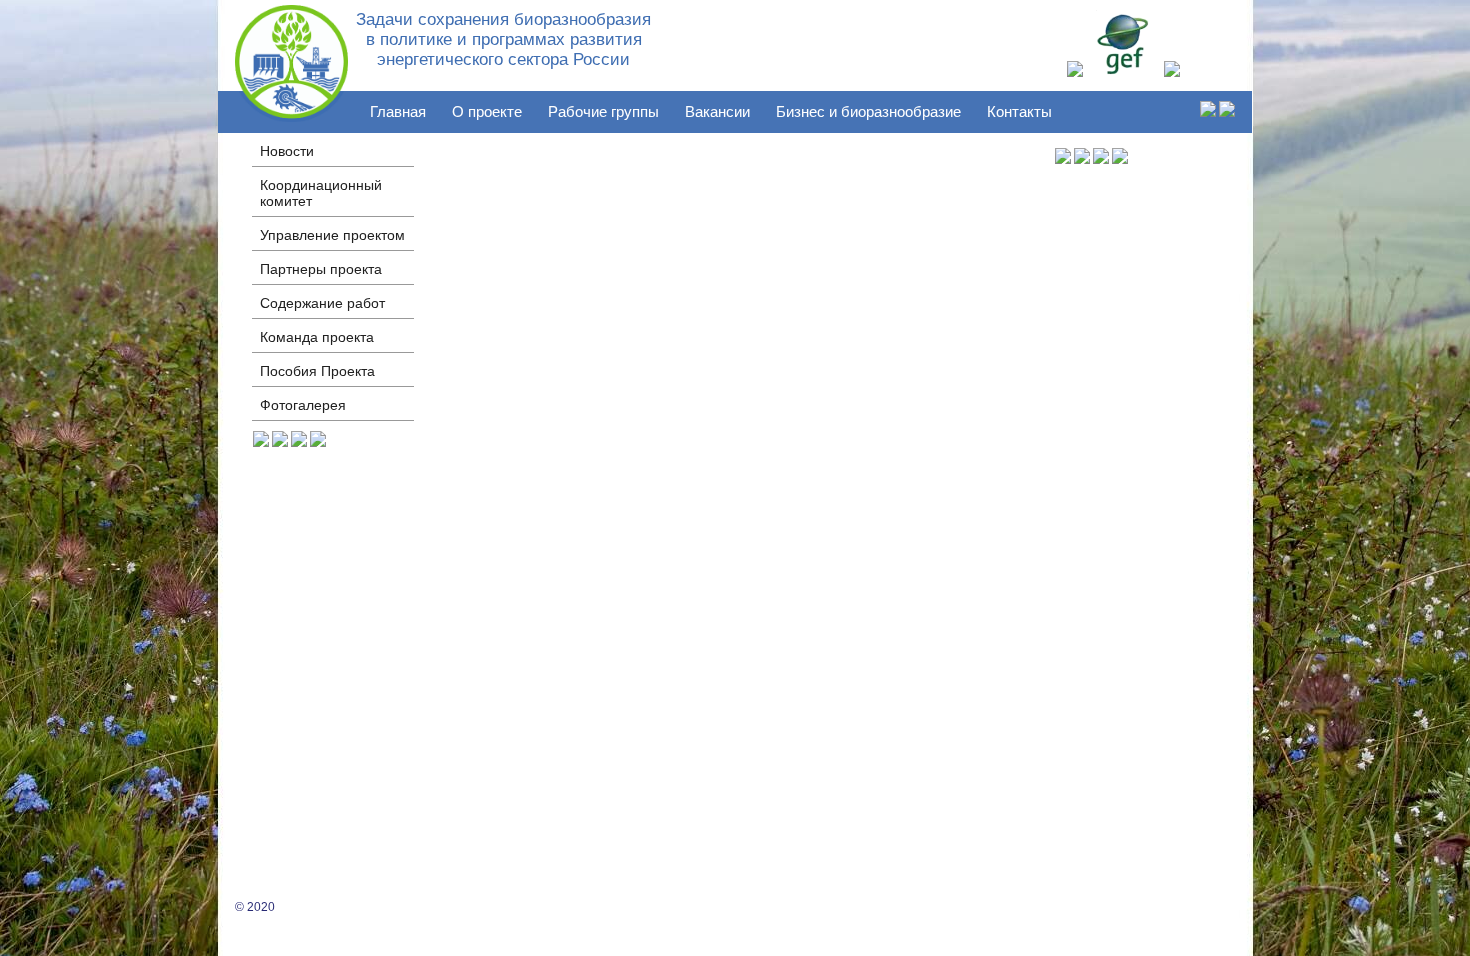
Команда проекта (317, 337)
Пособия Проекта (317, 371)
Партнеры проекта (321, 269)
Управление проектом (332, 235)
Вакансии (717, 111)
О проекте (487, 111)
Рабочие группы (603, 111)
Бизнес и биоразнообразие (868, 111)
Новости (287, 151)
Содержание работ (322, 303)
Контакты (1019, 111)
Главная (398, 111)
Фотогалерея (303, 405)
